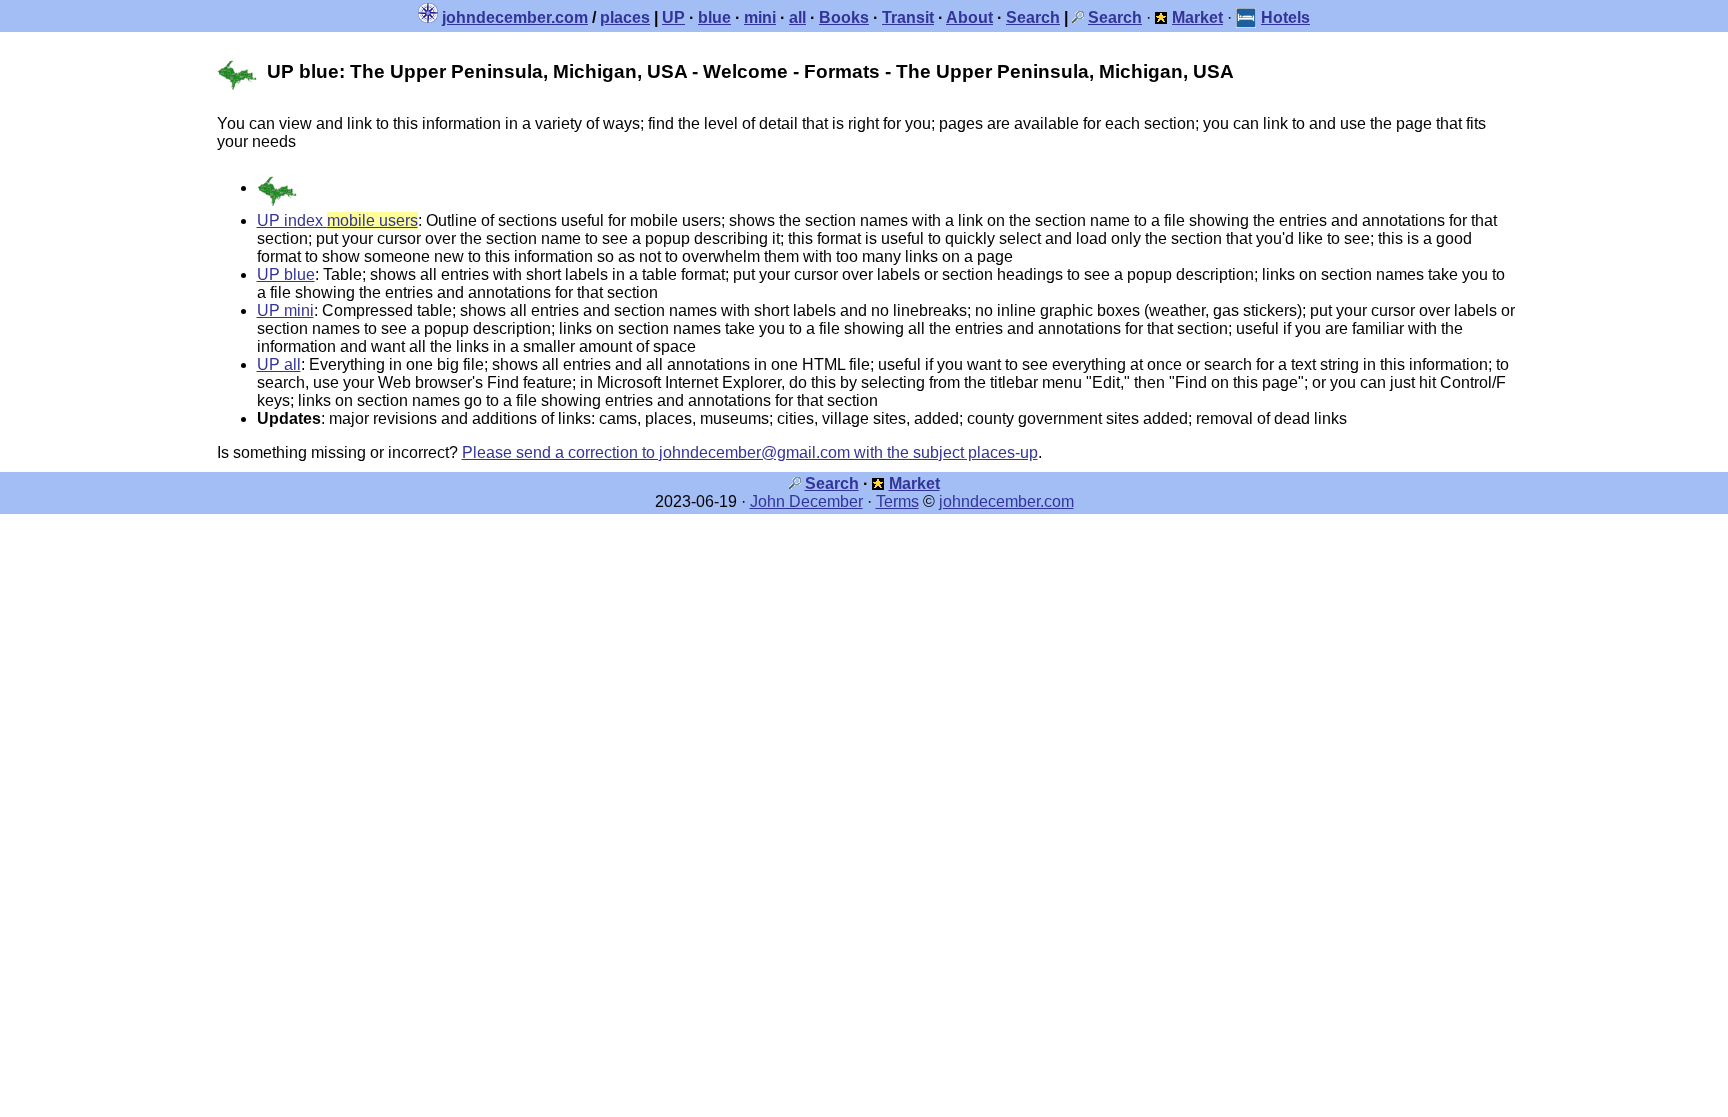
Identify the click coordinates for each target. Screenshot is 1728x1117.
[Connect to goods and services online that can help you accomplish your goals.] (1161, 17)
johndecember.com (515, 17)
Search (1033, 17)
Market (914, 483)
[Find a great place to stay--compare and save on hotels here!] (1246, 17)
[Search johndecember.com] (1078, 17)
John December (806, 501)
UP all (279, 364)
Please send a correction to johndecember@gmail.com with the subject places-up (750, 452)
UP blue (286, 274)
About (969, 17)
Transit (908, 17)
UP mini (285, 310)
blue (714, 17)
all (797, 17)
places (625, 17)
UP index (337, 220)
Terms (897, 501)
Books (844, 17)
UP (673, 17)
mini (760, 17)
